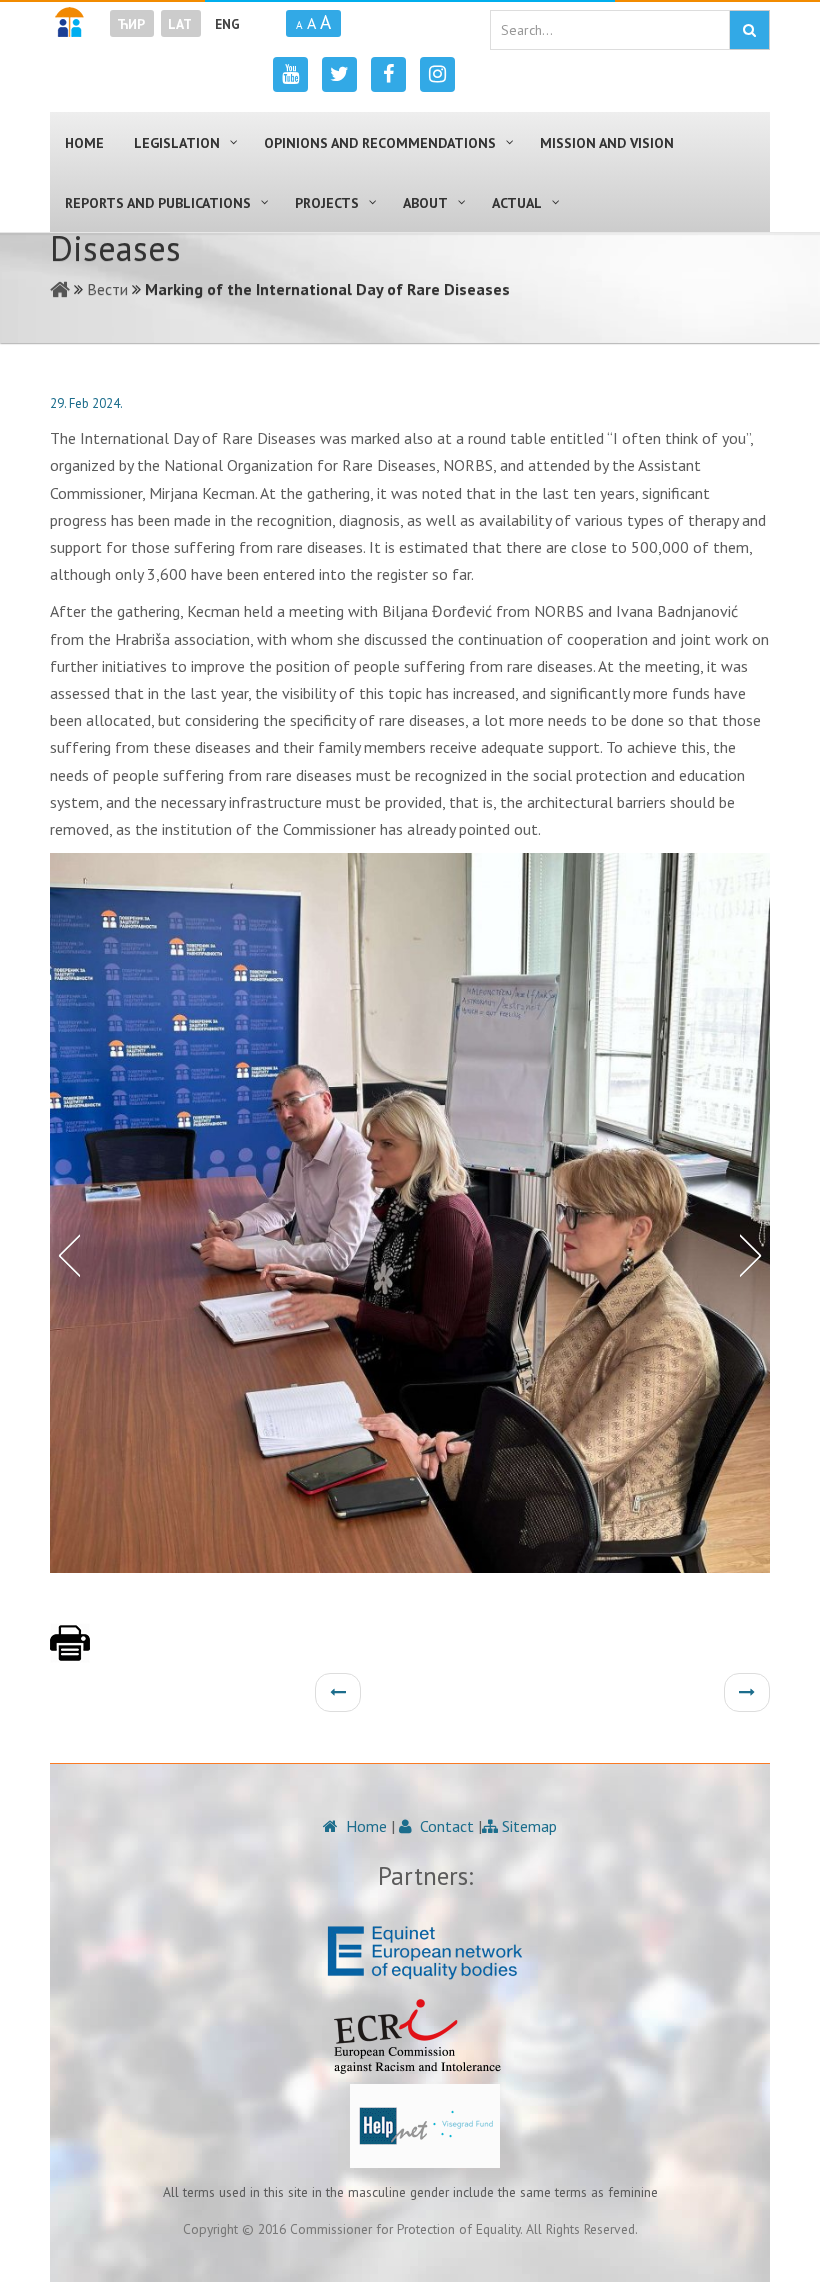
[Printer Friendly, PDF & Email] (70, 1653)
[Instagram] (437, 74)
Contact (445, 1826)
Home (364, 1826)
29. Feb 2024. (86, 403)
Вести (107, 289)
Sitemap (527, 1826)
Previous (65, 1254)
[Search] (749, 30)
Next (755, 1254)
